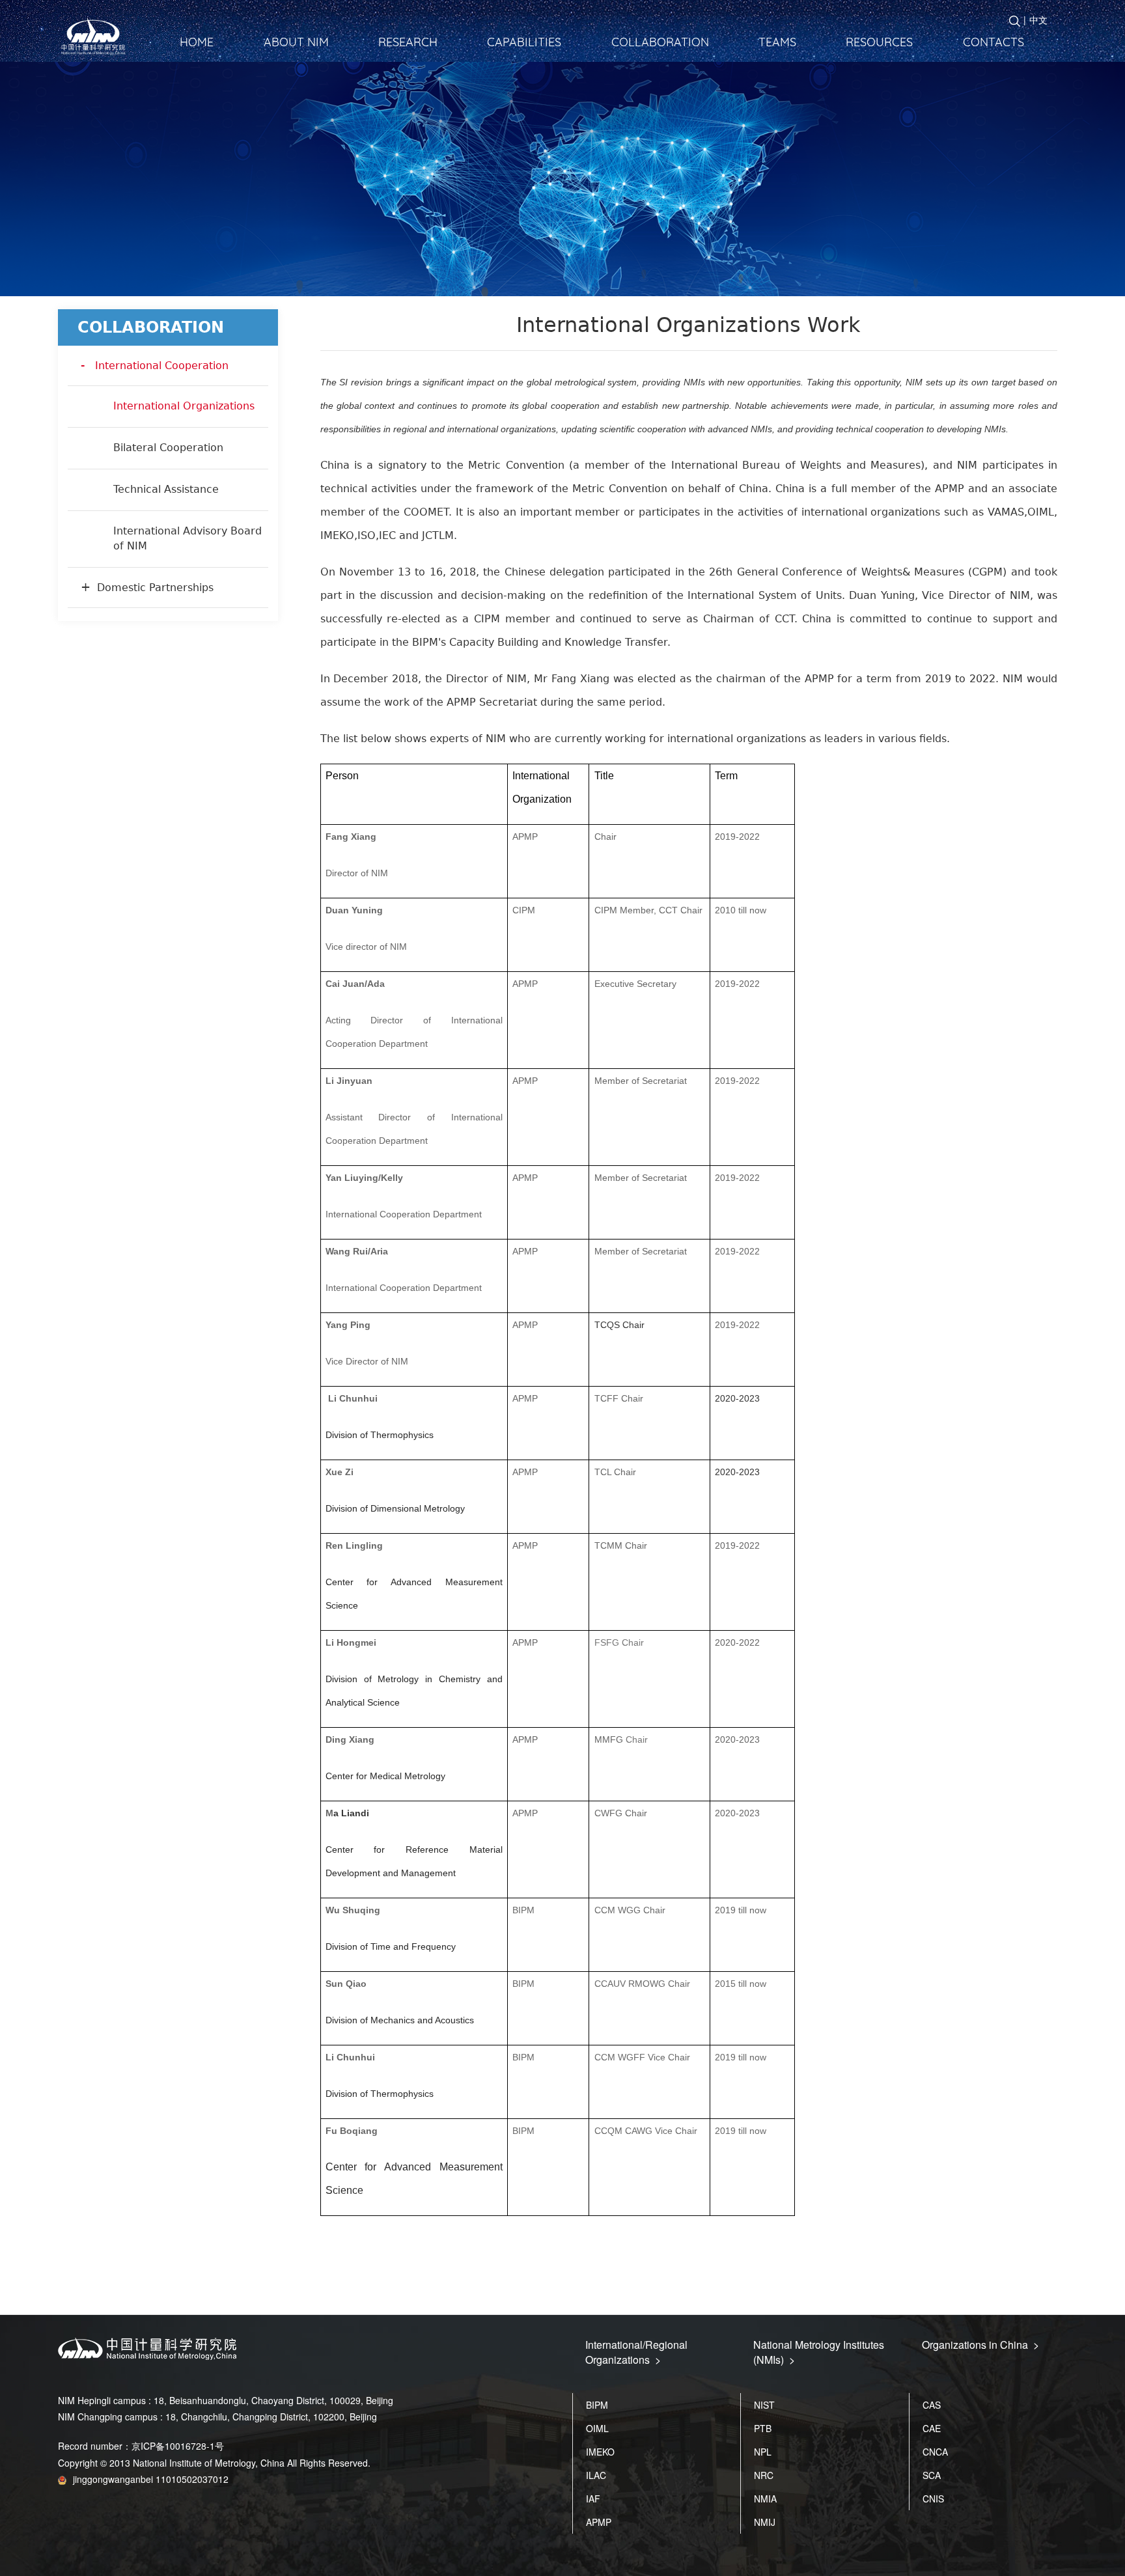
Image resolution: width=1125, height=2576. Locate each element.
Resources (879, 42)
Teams (777, 42)
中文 (1038, 20)
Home (197, 42)
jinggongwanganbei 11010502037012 (151, 2479)
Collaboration (660, 42)
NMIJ (765, 2522)
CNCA (935, 2452)
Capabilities (524, 42)
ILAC (596, 2475)
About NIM (296, 42)
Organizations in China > (980, 2345)
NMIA (765, 2499)
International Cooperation (162, 366)
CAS (932, 2405)
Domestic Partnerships (155, 588)
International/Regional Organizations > (636, 2352)
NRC (764, 2475)
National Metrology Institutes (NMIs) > (819, 2352)
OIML (597, 2428)
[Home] (97, 37)
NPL (763, 2452)
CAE (932, 2428)
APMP (599, 2522)
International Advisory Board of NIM (187, 538)
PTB (763, 2428)
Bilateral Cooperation (168, 448)
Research (408, 42)
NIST (764, 2405)
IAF (593, 2499)
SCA (932, 2475)
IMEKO (600, 2452)
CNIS (933, 2499)
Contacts (993, 42)
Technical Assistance (166, 489)
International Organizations (184, 406)
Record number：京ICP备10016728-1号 (141, 2446)
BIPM (597, 2405)
